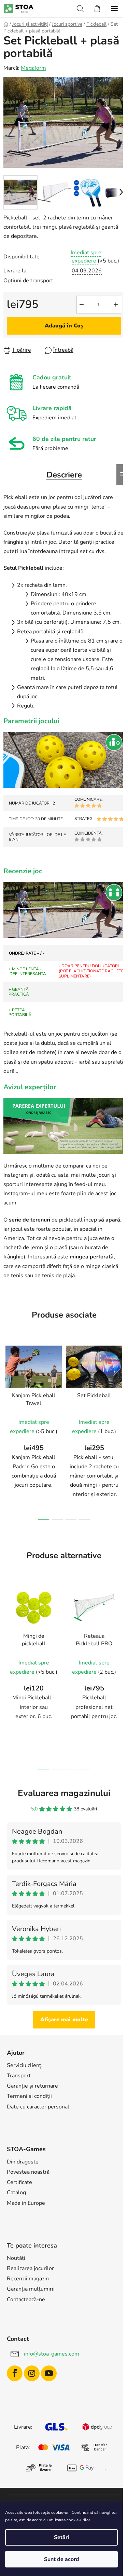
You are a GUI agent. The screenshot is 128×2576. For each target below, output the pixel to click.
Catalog (16, 2193)
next (121, 1383)
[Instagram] (32, 2373)
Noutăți (16, 2258)
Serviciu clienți (25, 2065)
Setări (61, 2537)
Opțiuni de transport (28, 281)
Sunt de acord (62, 2559)
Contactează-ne (26, 2299)
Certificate (19, 2182)
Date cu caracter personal (38, 2107)
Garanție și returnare (32, 2086)
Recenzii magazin (28, 2279)
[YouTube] (49, 2373)
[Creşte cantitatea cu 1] (116, 305)
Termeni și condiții (29, 2096)
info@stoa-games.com (52, 2354)
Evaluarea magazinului (64, 1793)
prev (7, 1383)
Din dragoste (23, 2162)
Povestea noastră (28, 2172)
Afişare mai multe (64, 2020)
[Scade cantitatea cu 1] (82, 305)
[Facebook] (15, 2373)
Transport (19, 2076)
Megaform (33, 68)
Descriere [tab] (64, 475)
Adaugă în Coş (64, 326)
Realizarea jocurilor (30, 2268)
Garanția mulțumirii (31, 2289)
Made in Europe (26, 2203)
